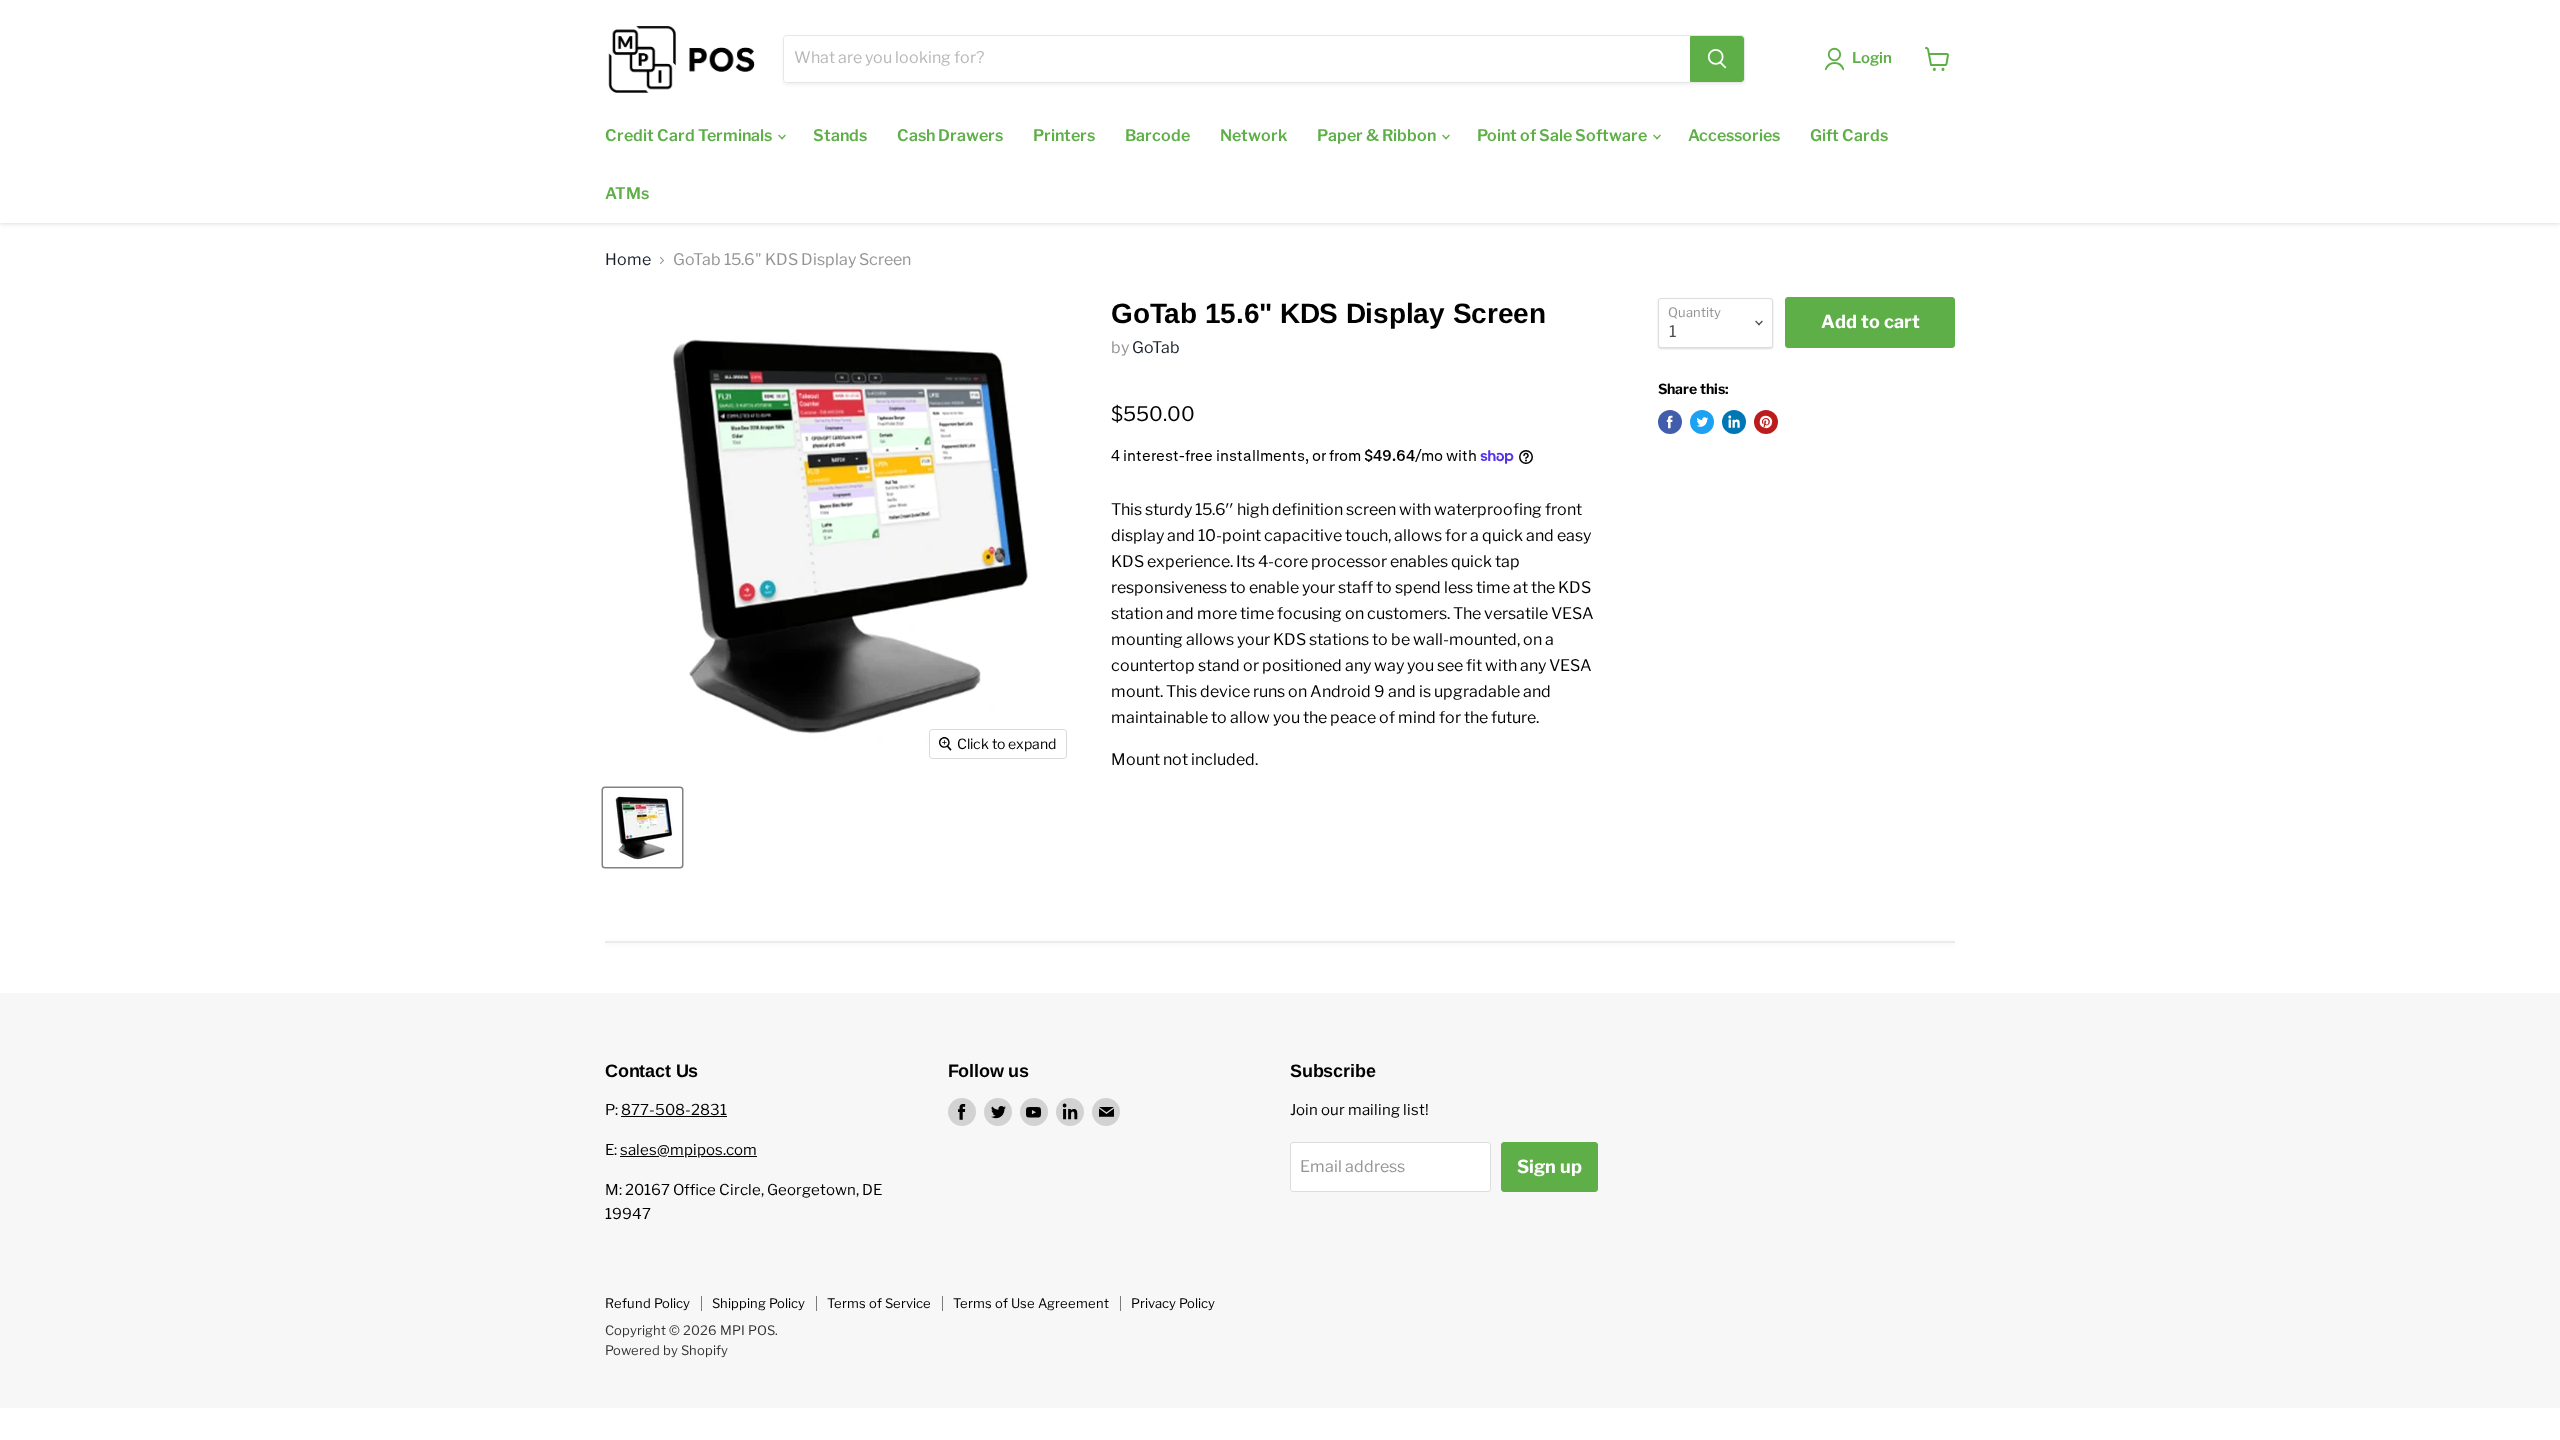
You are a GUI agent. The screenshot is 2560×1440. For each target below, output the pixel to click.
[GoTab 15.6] (642, 827)
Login (1872, 58)
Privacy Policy (1173, 1303)
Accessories (1734, 135)
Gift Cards (1849, 135)
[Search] (1717, 59)
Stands (840, 135)
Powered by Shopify (666, 1350)
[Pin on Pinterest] (1766, 422)
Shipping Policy (758, 1303)
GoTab (1156, 347)
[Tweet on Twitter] (1702, 422)
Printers (1064, 135)
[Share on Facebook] (1670, 422)
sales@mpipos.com (688, 1150)
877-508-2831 (674, 1110)
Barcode (1157, 135)
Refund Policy (647, 1303)
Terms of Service (879, 1303)
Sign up (1549, 1166)
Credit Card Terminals (690, 135)
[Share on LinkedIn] (1734, 422)
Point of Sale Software (1563, 135)
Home (628, 260)
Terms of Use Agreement (1031, 1303)
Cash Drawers (950, 135)
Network (1253, 135)
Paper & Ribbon (1378, 135)
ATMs (627, 193)
